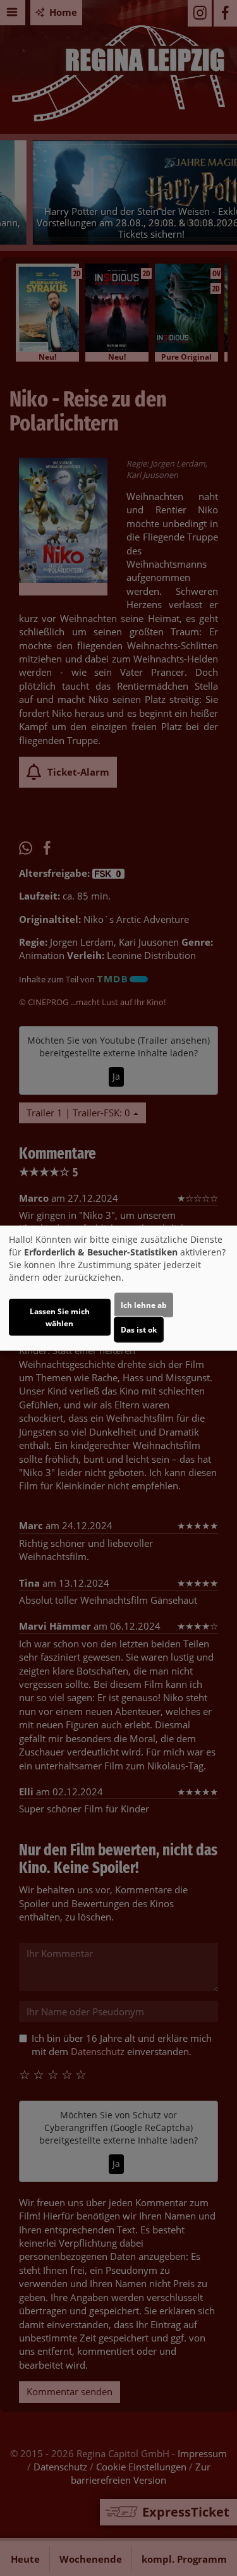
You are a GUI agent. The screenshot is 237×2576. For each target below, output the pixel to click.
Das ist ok (139, 1330)
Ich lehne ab (144, 1305)
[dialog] (118, 1288)
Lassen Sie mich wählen (60, 1317)
